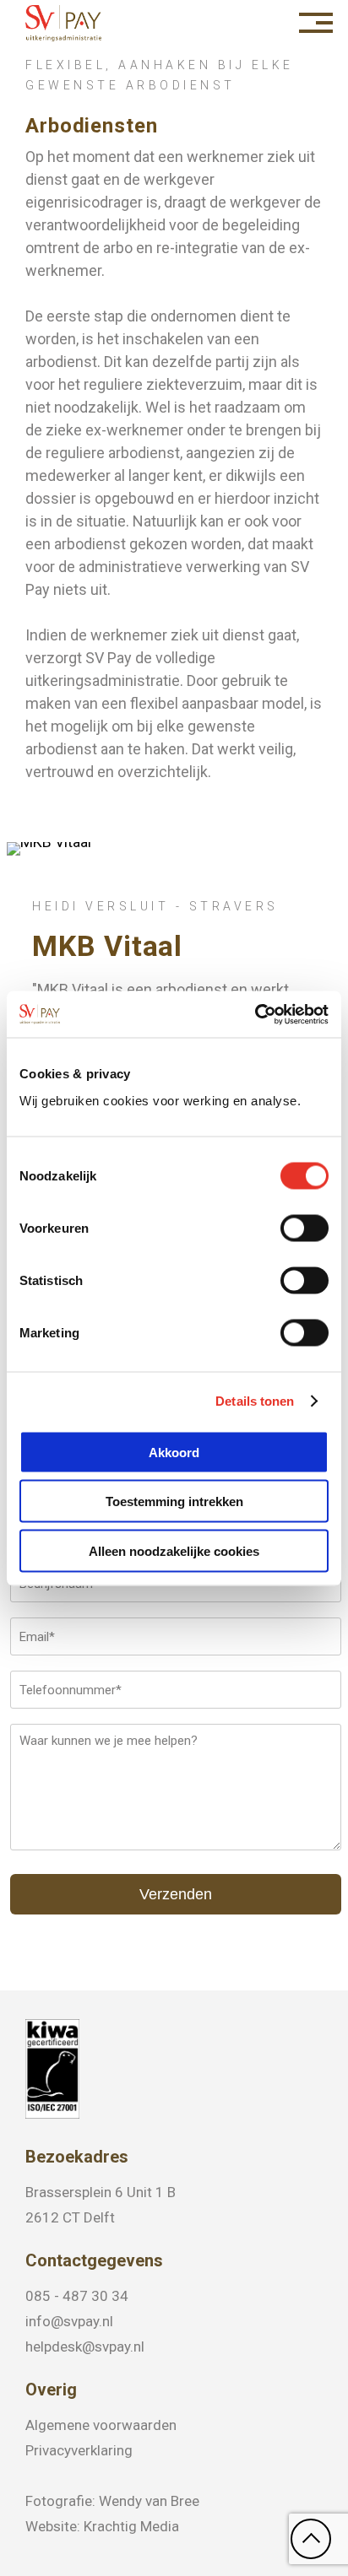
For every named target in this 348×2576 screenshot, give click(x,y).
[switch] (304, 1228)
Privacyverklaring (79, 2450)
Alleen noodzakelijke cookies (174, 1550)
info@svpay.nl (69, 2321)
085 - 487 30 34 (77, 2296)
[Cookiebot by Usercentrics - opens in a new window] (255, 1014)
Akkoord (174, 1452)
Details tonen (255, 1401)
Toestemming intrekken (174, 1501)
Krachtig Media (131, 2526)
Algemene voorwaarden (101, 2425)
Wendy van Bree (149, 2501)
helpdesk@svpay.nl (85, 2346)
